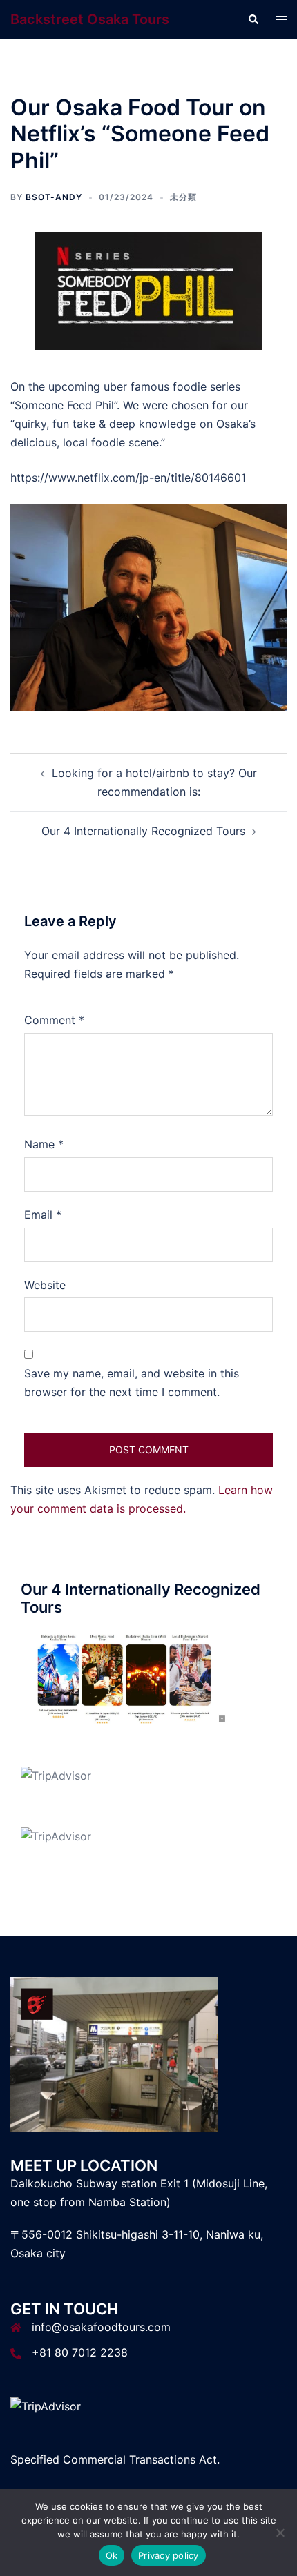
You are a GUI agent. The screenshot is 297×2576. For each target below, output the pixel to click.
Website (45, 1285)
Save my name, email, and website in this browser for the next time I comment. (132, 1383)
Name (44, 1144)
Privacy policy (169, 2555)
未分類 (183, 197)
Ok (112, 2555)
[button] (253, 19)
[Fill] (148, 290)
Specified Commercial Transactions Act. (115, 2459)
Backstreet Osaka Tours (90, 19)
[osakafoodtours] (124, 1678)
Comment (54, 1020)
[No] (280, 2533)
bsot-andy (54, 197)
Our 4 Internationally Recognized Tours (143, 831)
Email (43, 1215)
